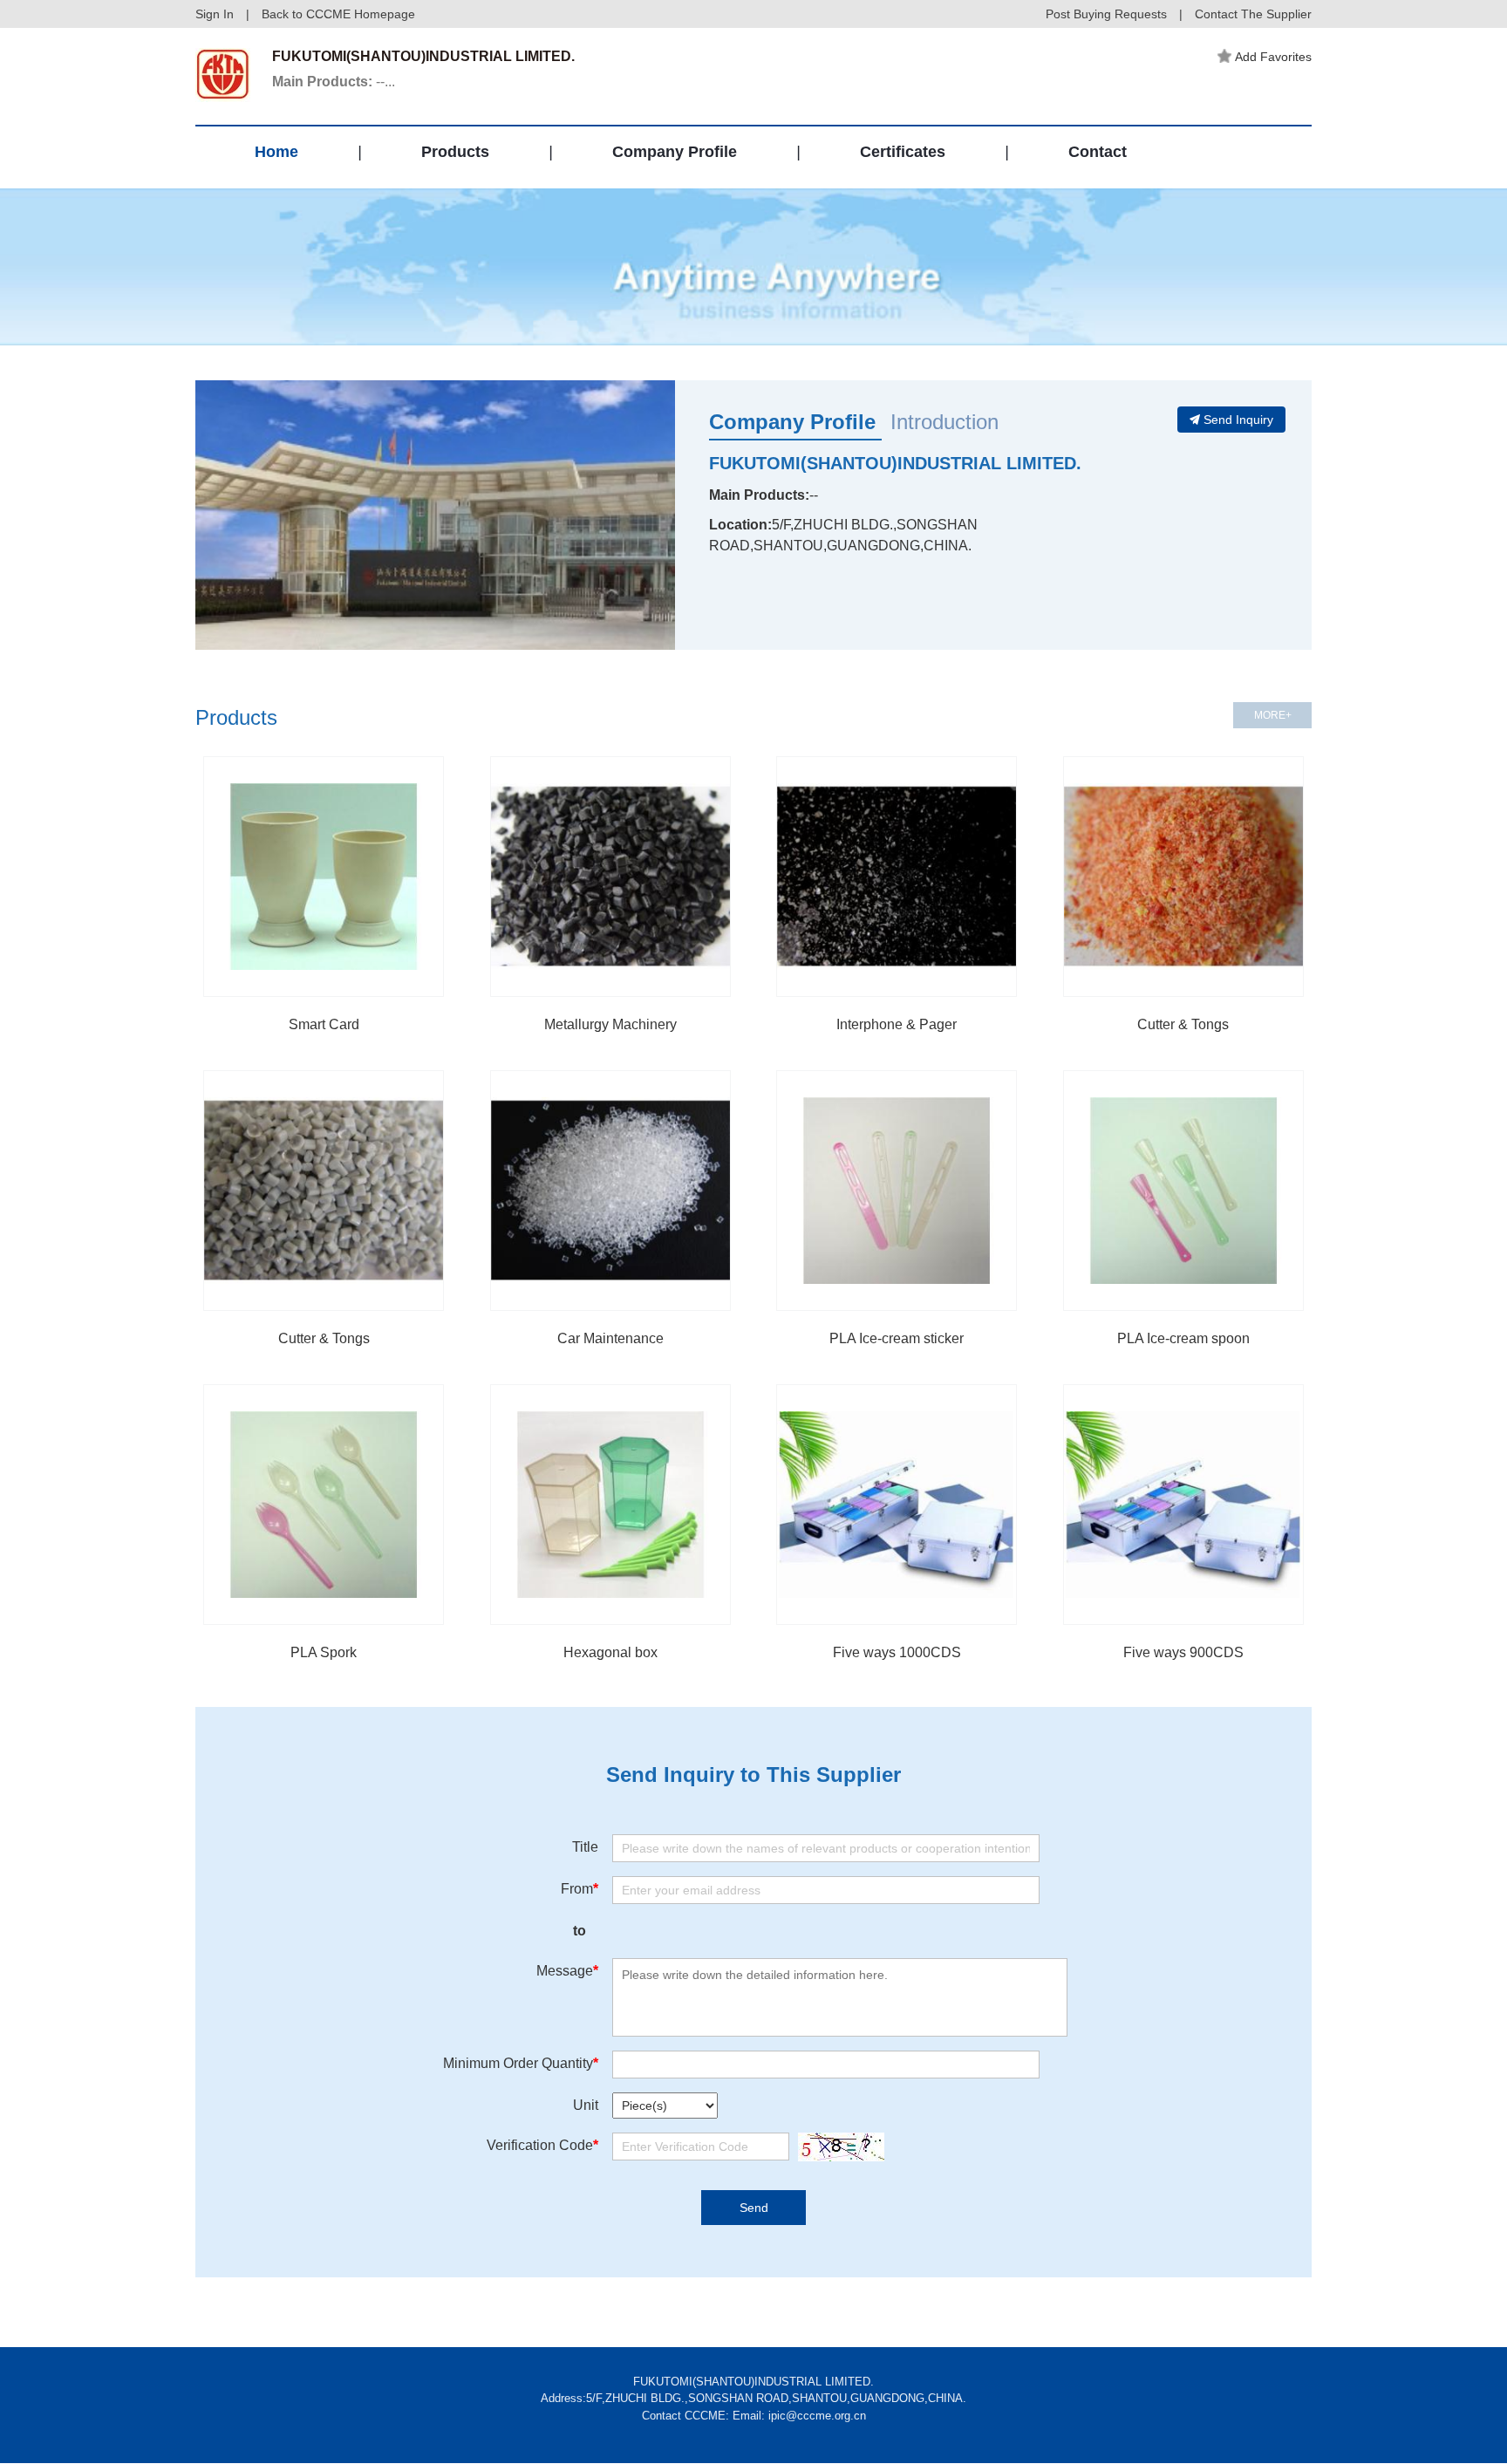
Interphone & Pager (897, 1024)
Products (455, 152)
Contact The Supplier (1253, 14)
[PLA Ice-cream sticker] (897, 1191)
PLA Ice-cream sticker (897, 1338)
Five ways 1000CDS (897, 1652)
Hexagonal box (610, 1652)
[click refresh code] (837, 2147)
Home (276, 152)
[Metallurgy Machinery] (610, 877)
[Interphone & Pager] (897, 877)
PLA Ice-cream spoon (1183, 1338)
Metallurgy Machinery (610, 1024)
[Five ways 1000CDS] (897, 1505)
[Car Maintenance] (610, 1191)
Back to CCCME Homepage (338, 14)
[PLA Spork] (324, 1505)
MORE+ (1273, 715)
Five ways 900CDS (1183, 1652)
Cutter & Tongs (1183, 1024)
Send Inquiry (1238, 420)
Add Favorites (1273, 57)
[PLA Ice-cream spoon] (1183, 1191)
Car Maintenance (610, 1338)
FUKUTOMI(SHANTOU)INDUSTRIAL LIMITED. (895, 463)
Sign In (215, 14)
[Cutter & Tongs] (1183, 877)
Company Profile (675, 152)
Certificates (903, 152)
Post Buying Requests (1106, 14)
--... (334, 82)
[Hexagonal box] (610, 1505)
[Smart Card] (324, 877)
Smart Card (324, 1024)
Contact (1098, 152)
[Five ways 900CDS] (1183, 1505)
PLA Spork (324, 1652)
